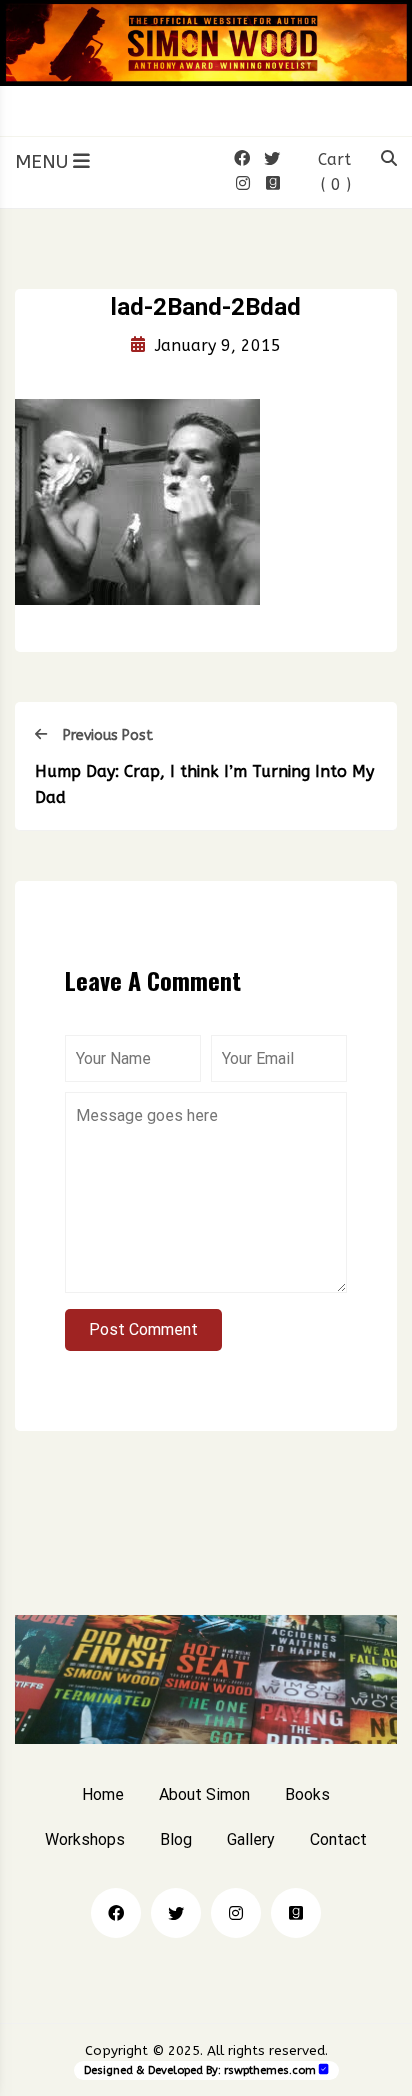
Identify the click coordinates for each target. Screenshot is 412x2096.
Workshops (85, 1839)
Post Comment (143, 1329)
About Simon (204, 1794)
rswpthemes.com (270, 2070)
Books (307, 1794)
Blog (176, 1839)
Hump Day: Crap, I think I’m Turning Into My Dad (204, 784)
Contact (338, 1839)
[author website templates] (324, 2069)
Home (103, 1794)
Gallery (251, 1839)
